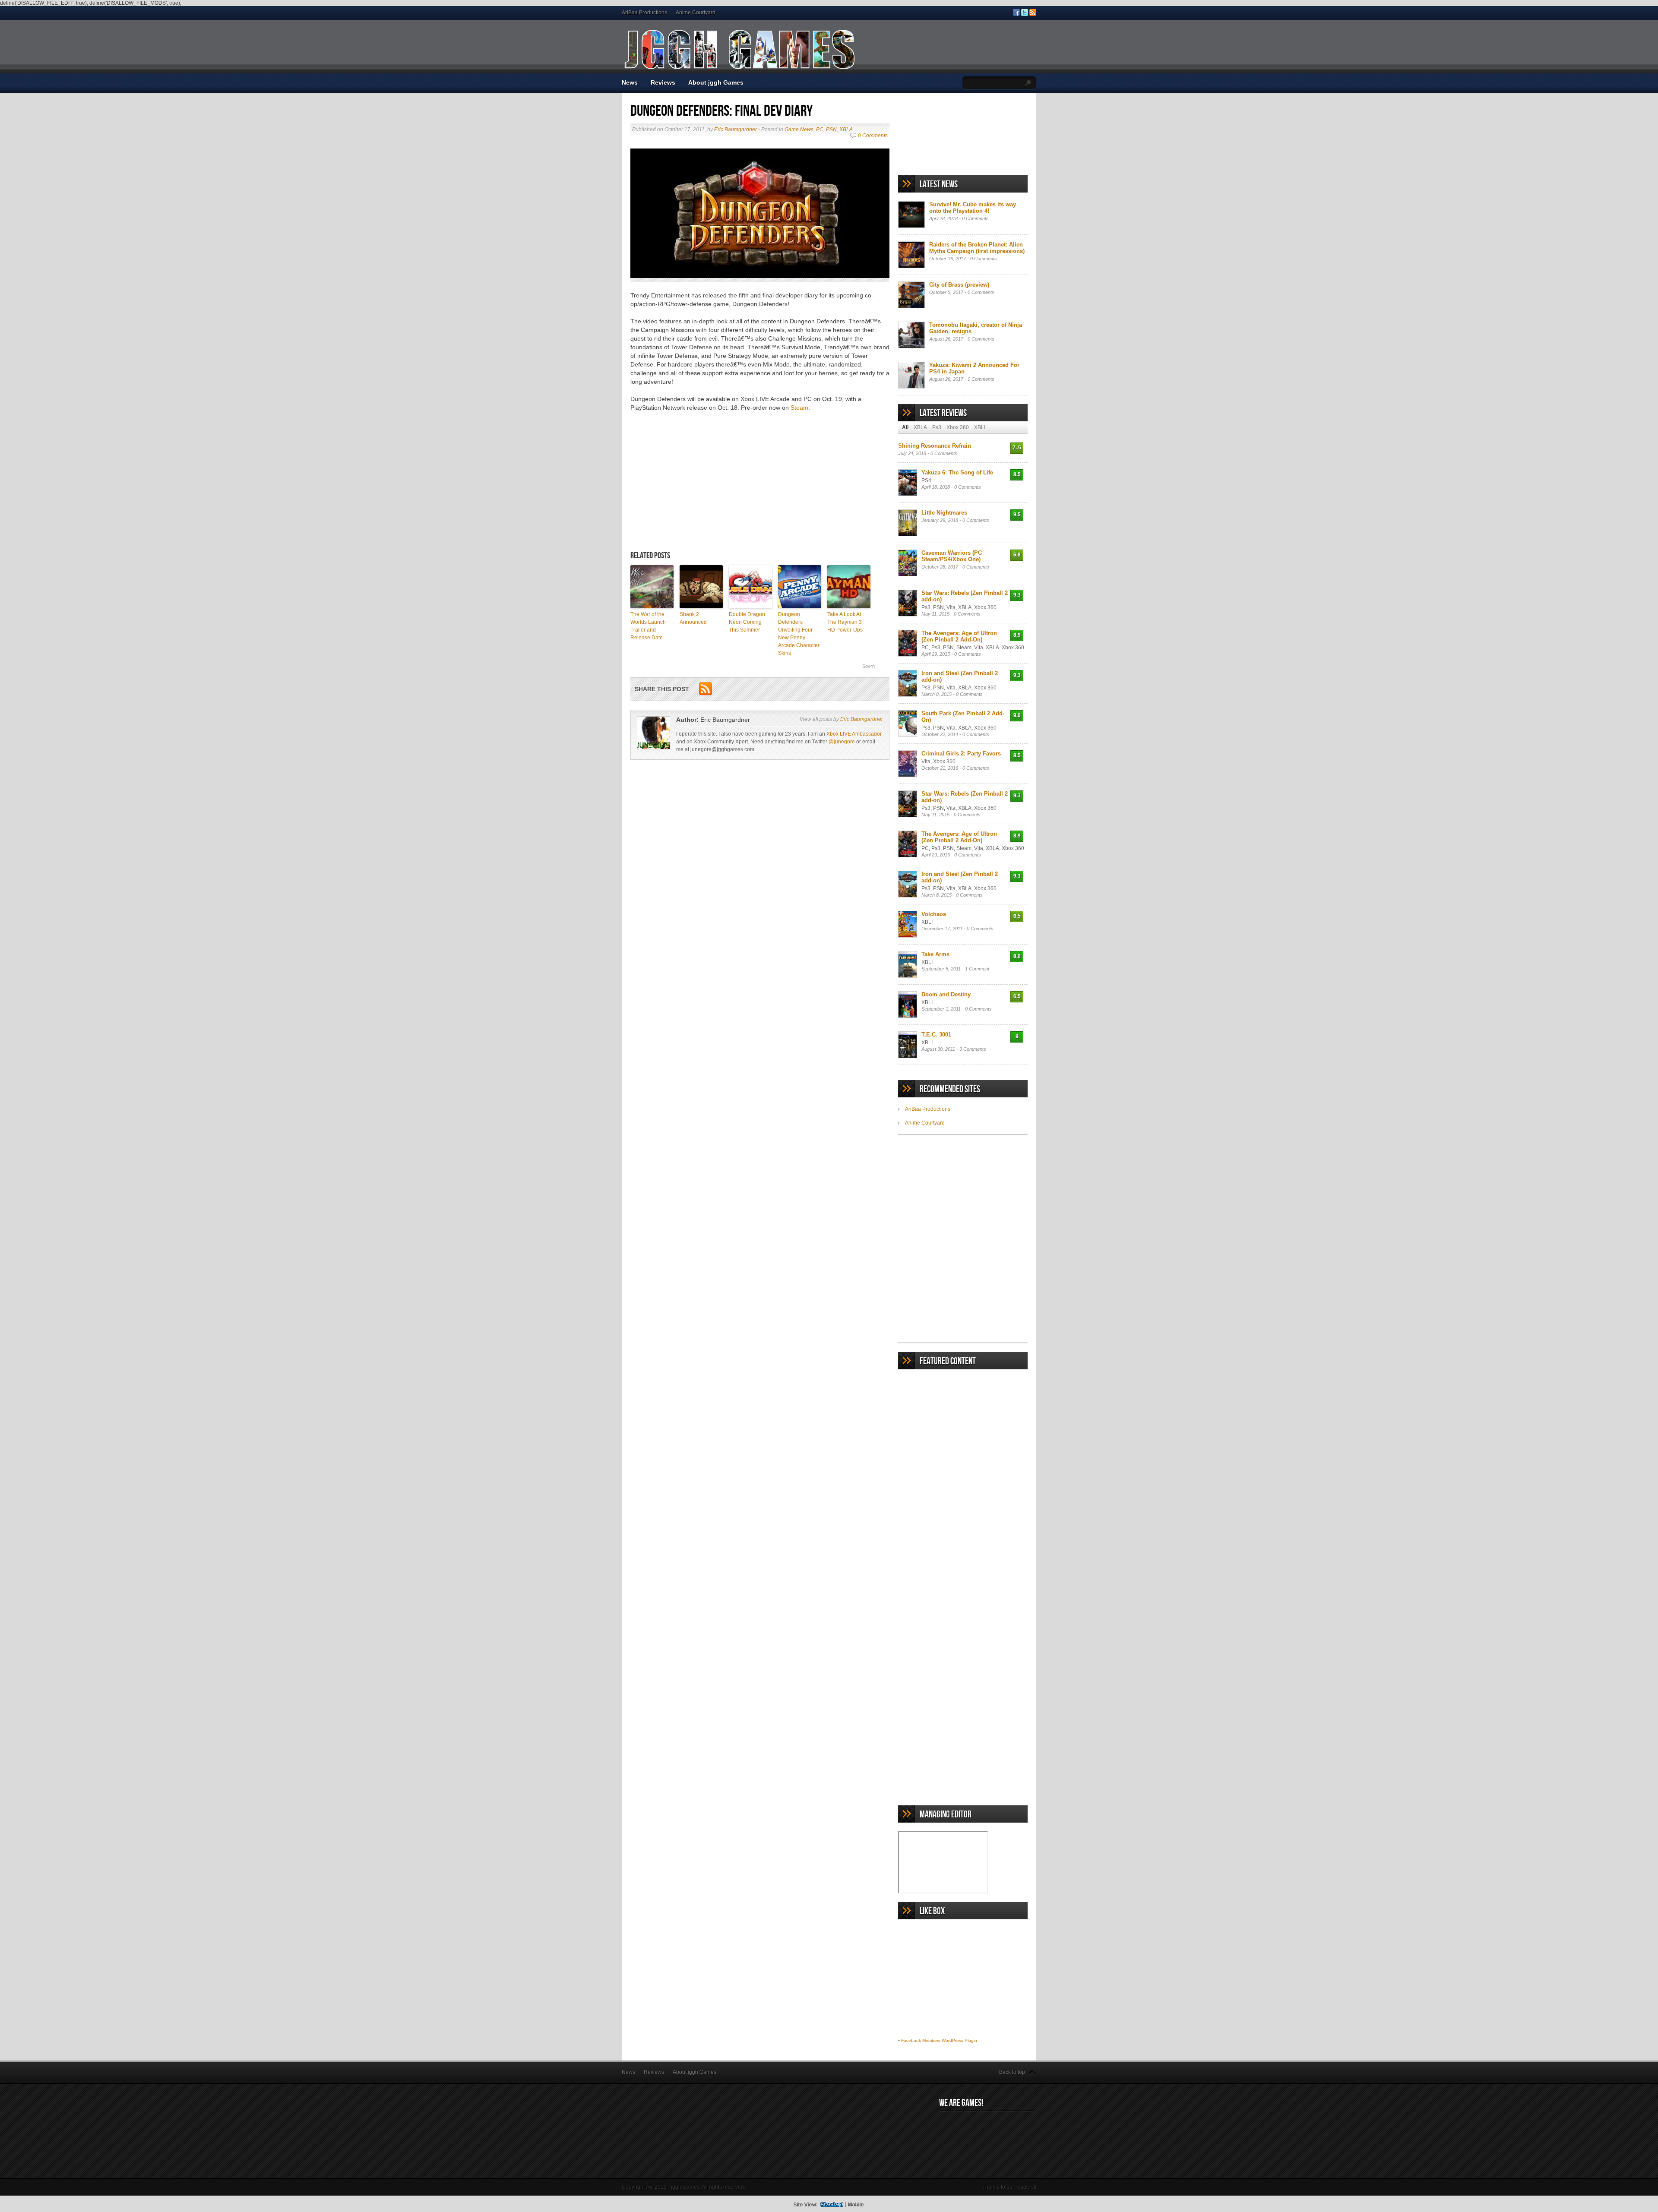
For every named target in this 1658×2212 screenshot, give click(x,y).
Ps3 (937, 427)
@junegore (842, 742)
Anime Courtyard (696, 13)
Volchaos (934, 914)
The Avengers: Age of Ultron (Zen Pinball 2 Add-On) (959, 636)
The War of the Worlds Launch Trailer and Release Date (648, 626)
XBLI (980, 427)
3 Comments (973, 1049)
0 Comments (873, 136)
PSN (831, 130)
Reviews (663, 82)
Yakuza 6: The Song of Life (957, 472)
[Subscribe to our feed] (1033, 14)
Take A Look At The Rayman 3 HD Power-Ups (845, 622)
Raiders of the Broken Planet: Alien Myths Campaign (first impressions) (977, 248)
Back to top (1012, 2072)
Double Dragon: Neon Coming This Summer (748, 622)
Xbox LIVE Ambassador (854, 734)
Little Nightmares (944, 513)
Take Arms (935, 954)
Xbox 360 (958, 427)
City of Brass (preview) (959, 285)
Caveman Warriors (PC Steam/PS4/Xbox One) (952, 556)
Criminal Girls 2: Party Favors (961, 754)
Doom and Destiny (946, 994)
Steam (799, 408)
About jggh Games (716, 82)
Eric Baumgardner (736, 130)
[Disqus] (760, 894)
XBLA (846, 130)
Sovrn (869, 666)
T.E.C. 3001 (936, 1035)
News (630, 82)
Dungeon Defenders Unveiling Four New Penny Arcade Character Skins (799, 634)
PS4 (926, 480)
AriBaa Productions (644, 13)
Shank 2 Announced (693, 618)
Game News (799, 130)
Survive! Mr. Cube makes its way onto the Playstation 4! (973, 208)
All (905, 427)
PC (820, 130)
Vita (951, 607)
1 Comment (977, 969)
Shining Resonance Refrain (935, 446)
